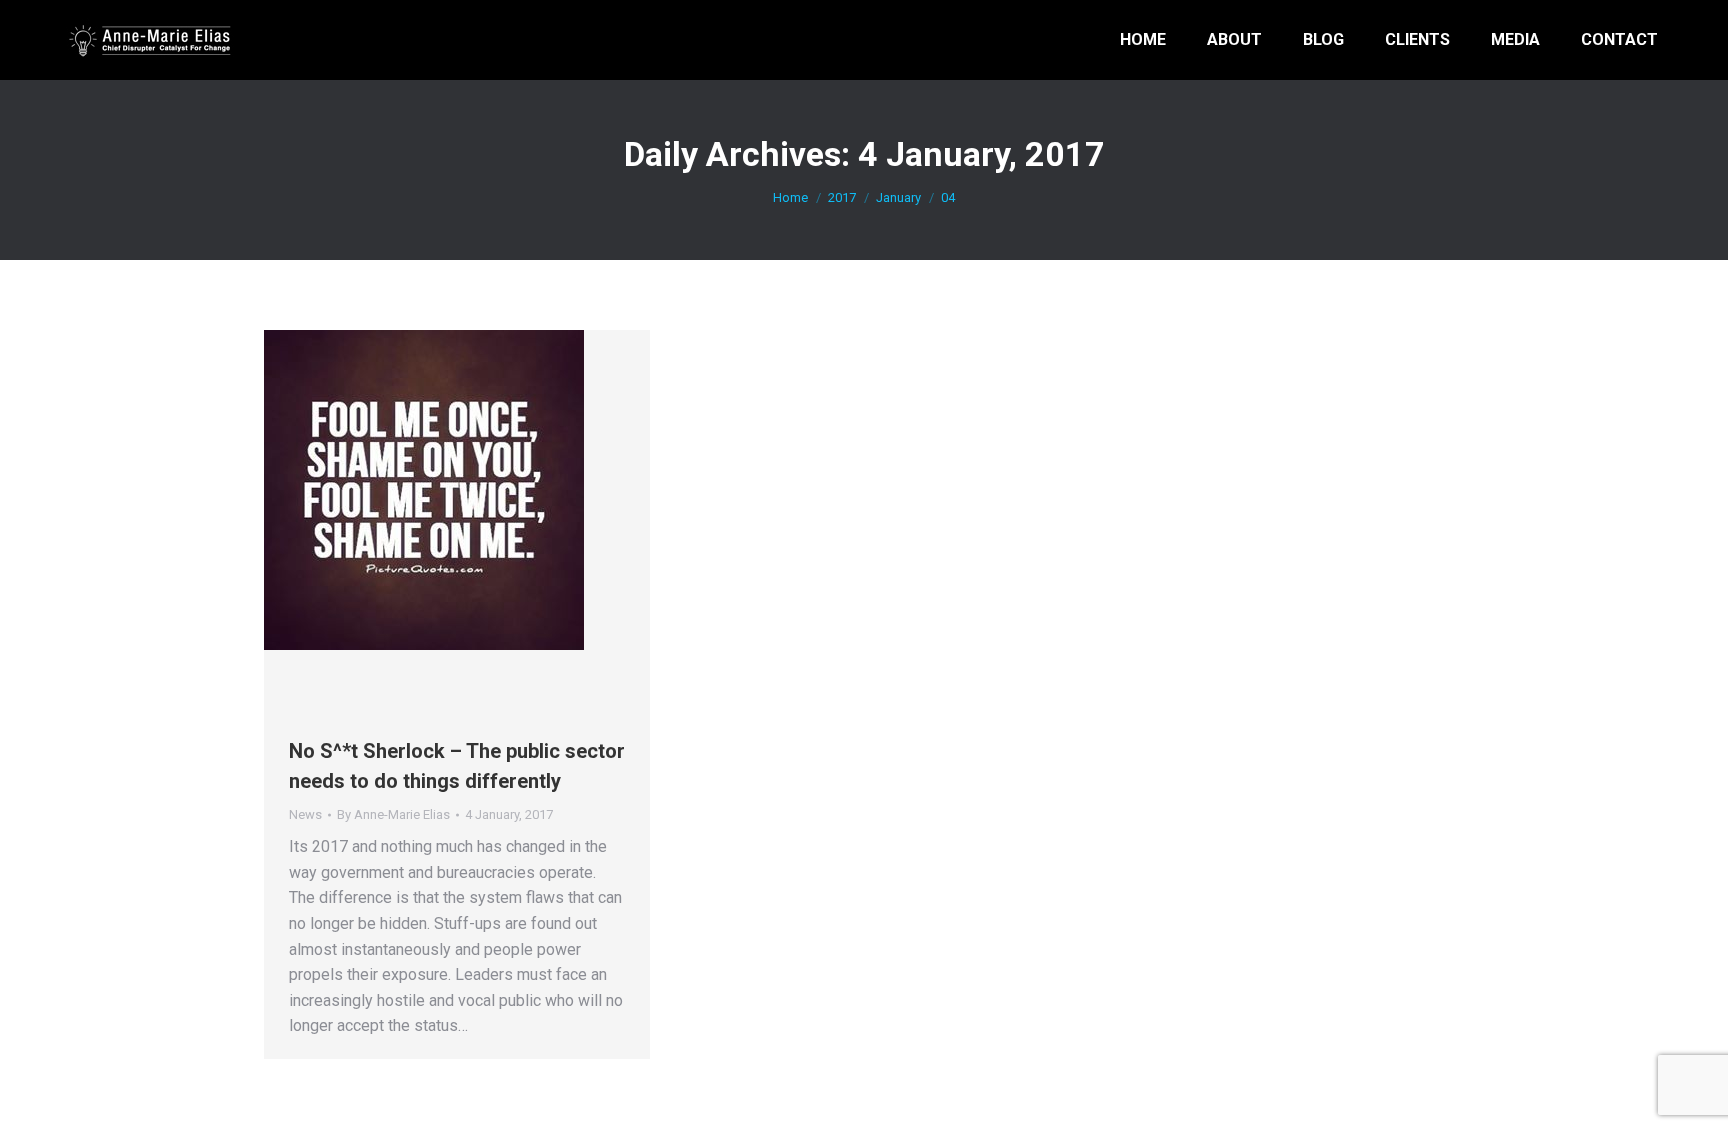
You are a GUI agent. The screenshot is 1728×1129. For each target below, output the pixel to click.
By (393, 814)
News (305, 814)
